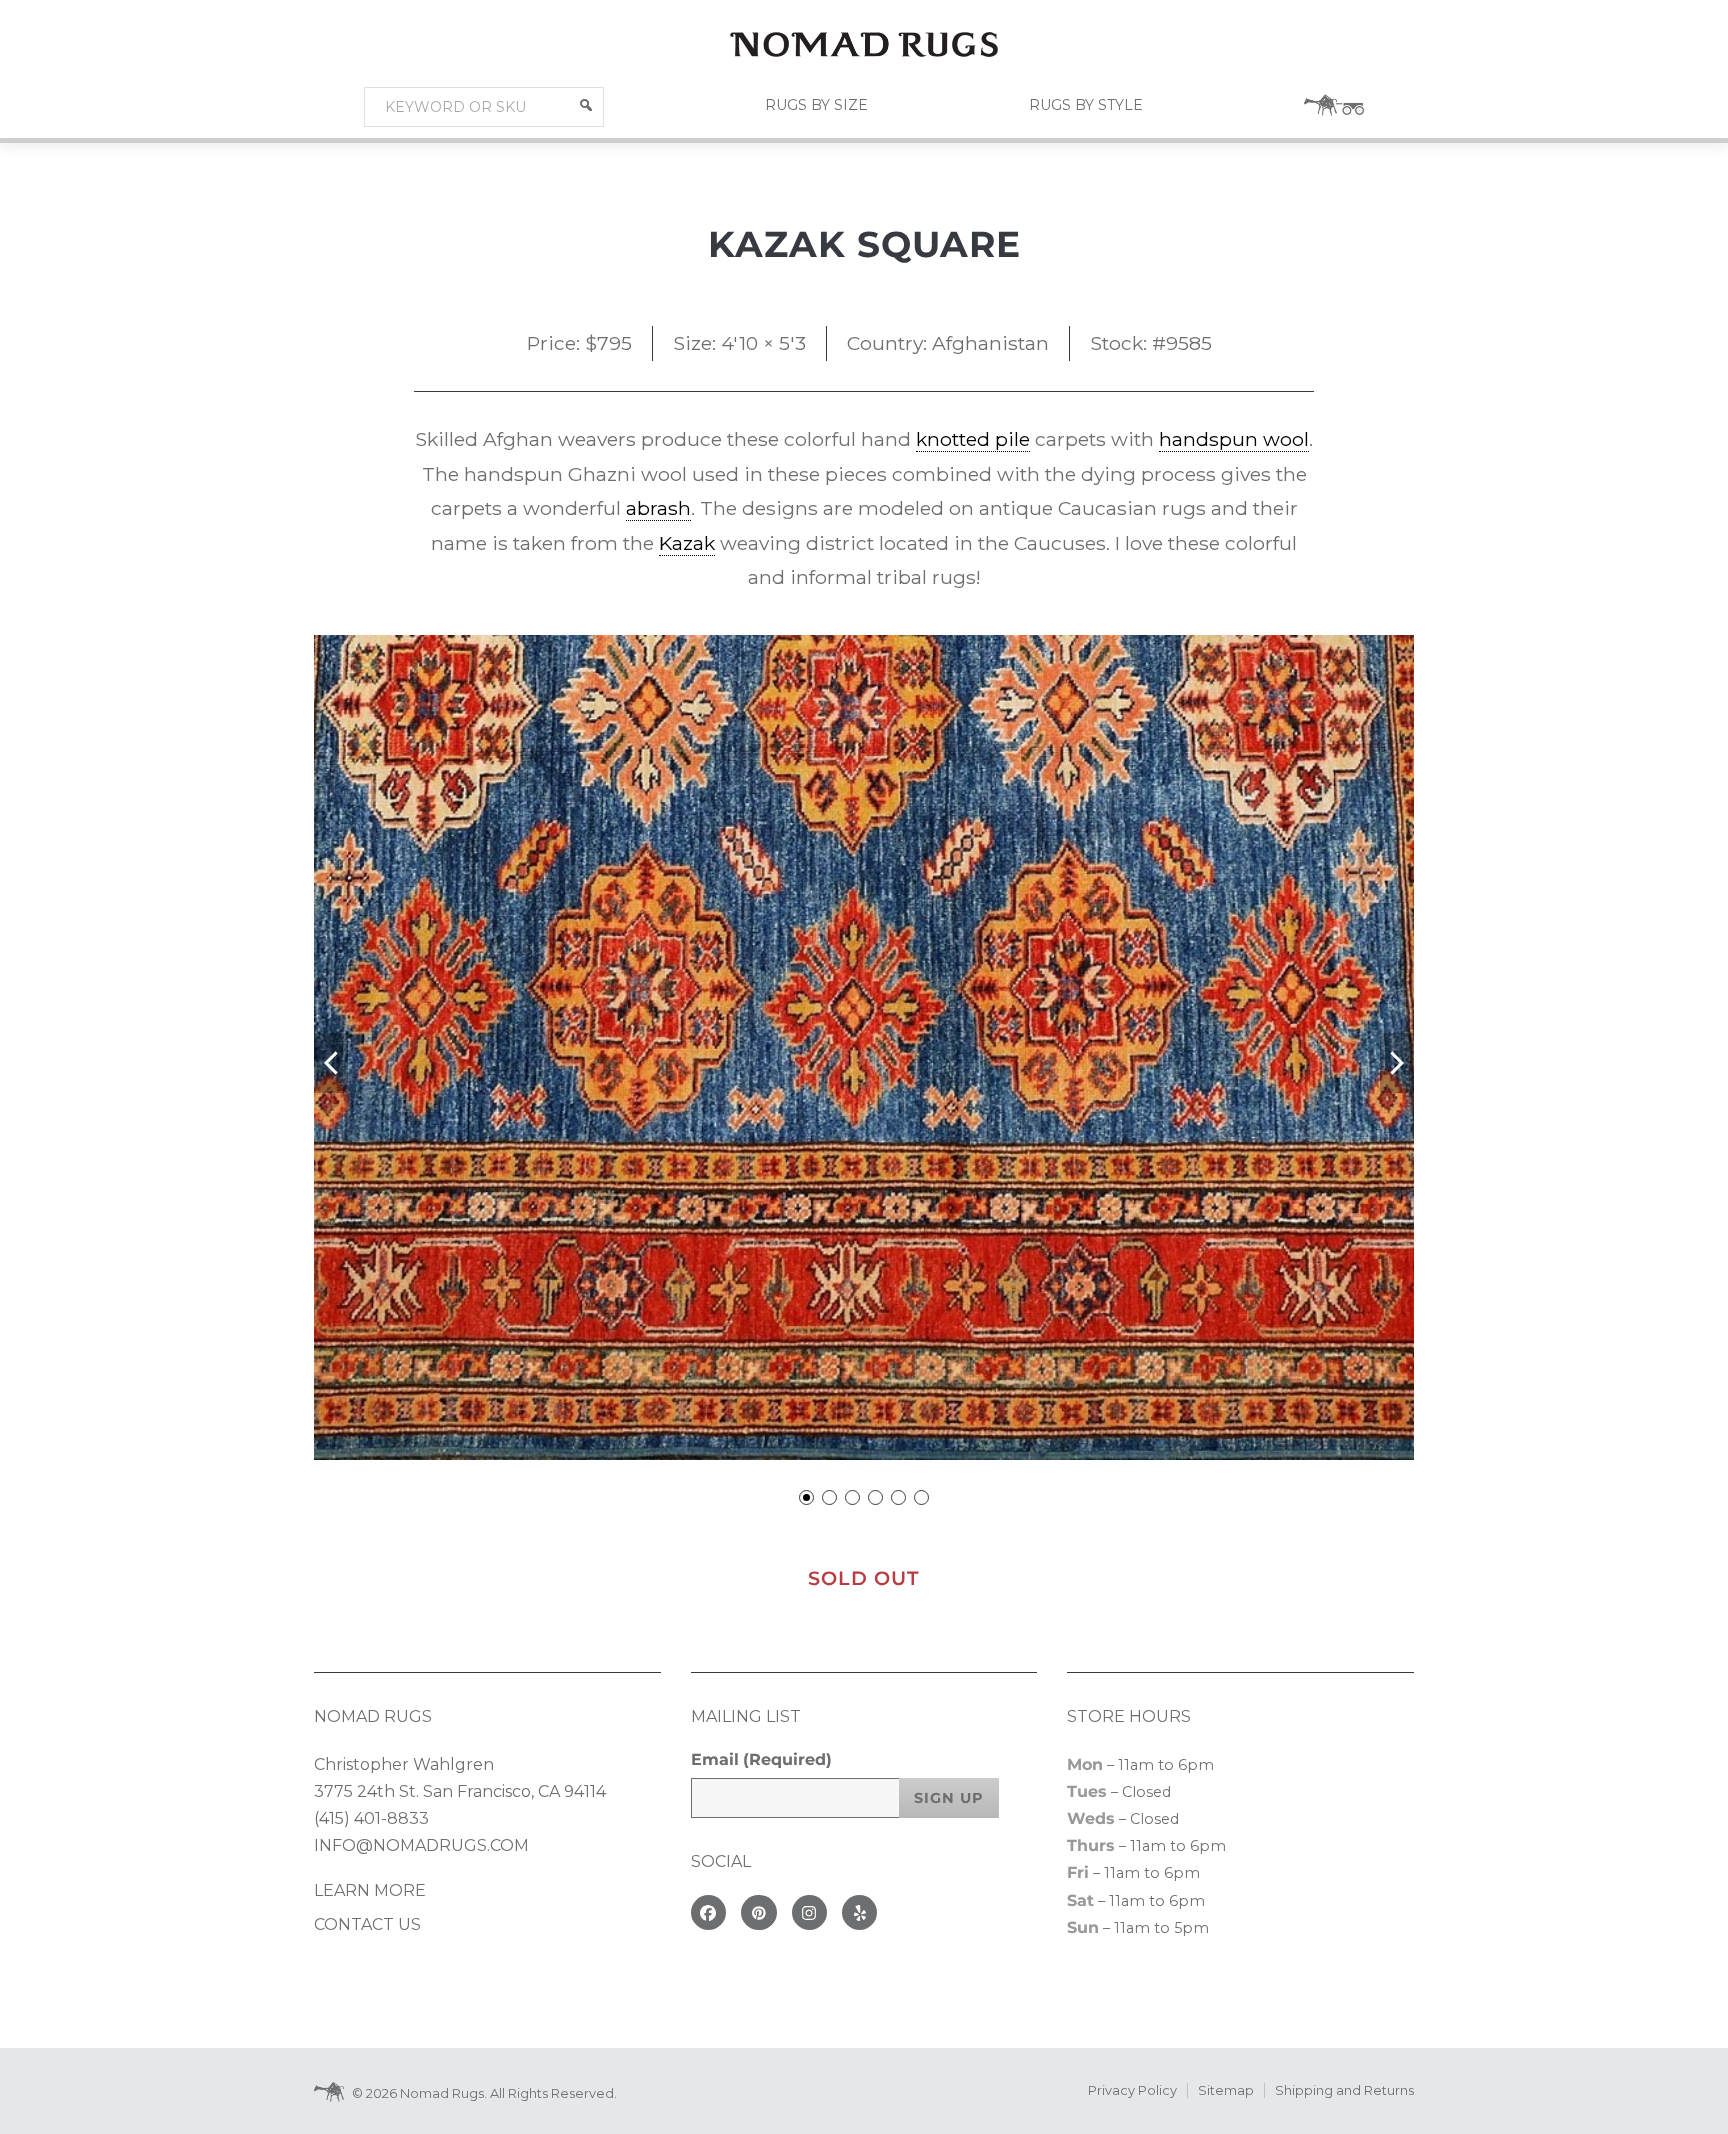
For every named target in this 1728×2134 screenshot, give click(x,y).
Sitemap (1226, 2090)
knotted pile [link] (973, 439)
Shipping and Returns (1344, 2090)
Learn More (370, 1890)
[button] (586, 105)
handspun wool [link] (1234, 439)
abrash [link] (658, 508)
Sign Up (949, 1798)
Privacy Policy (1132, 2090)
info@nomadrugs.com (421, 1845)
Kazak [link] (687, 543)
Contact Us (367, 1924)
